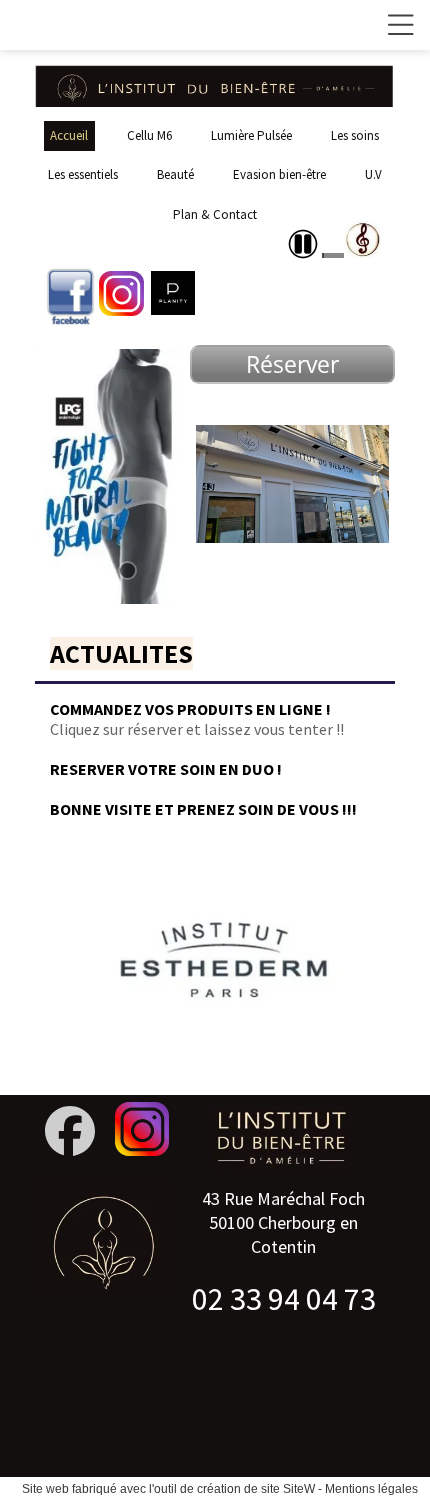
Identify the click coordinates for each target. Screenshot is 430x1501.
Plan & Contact (215, 214)
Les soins (355, 135)
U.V (373, 174)
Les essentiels (83, 174)
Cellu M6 (149, 135)
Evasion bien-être (279, 174)
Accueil (69, 135)
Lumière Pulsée (251, 135)
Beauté (175, 174)
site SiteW (288, 1489)
